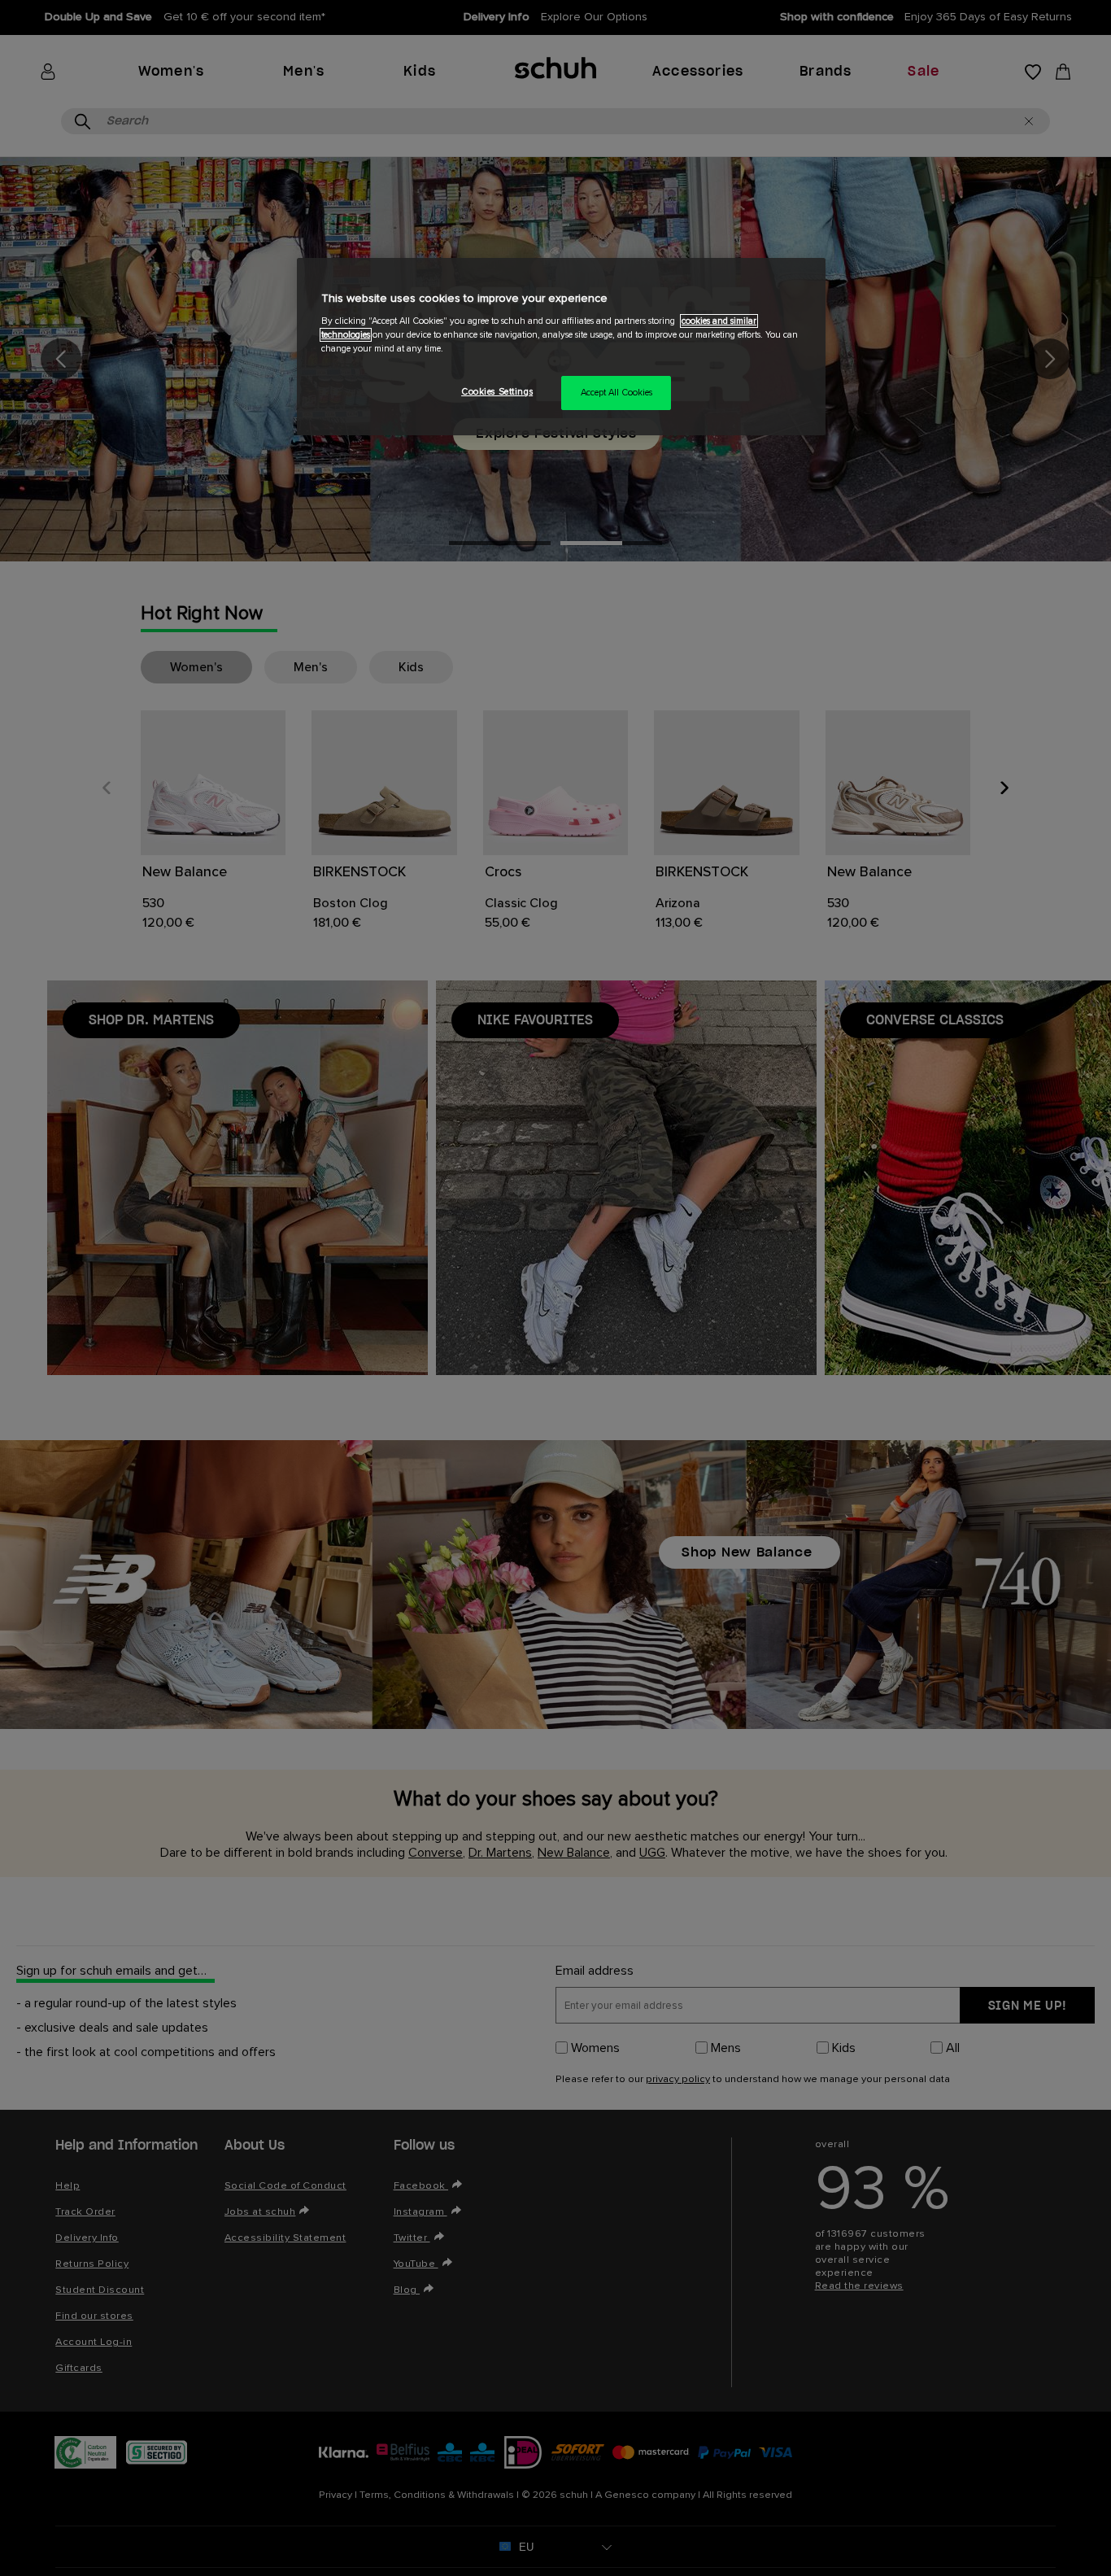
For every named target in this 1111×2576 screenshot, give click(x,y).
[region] (561, 347)
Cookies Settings (497, 392)
